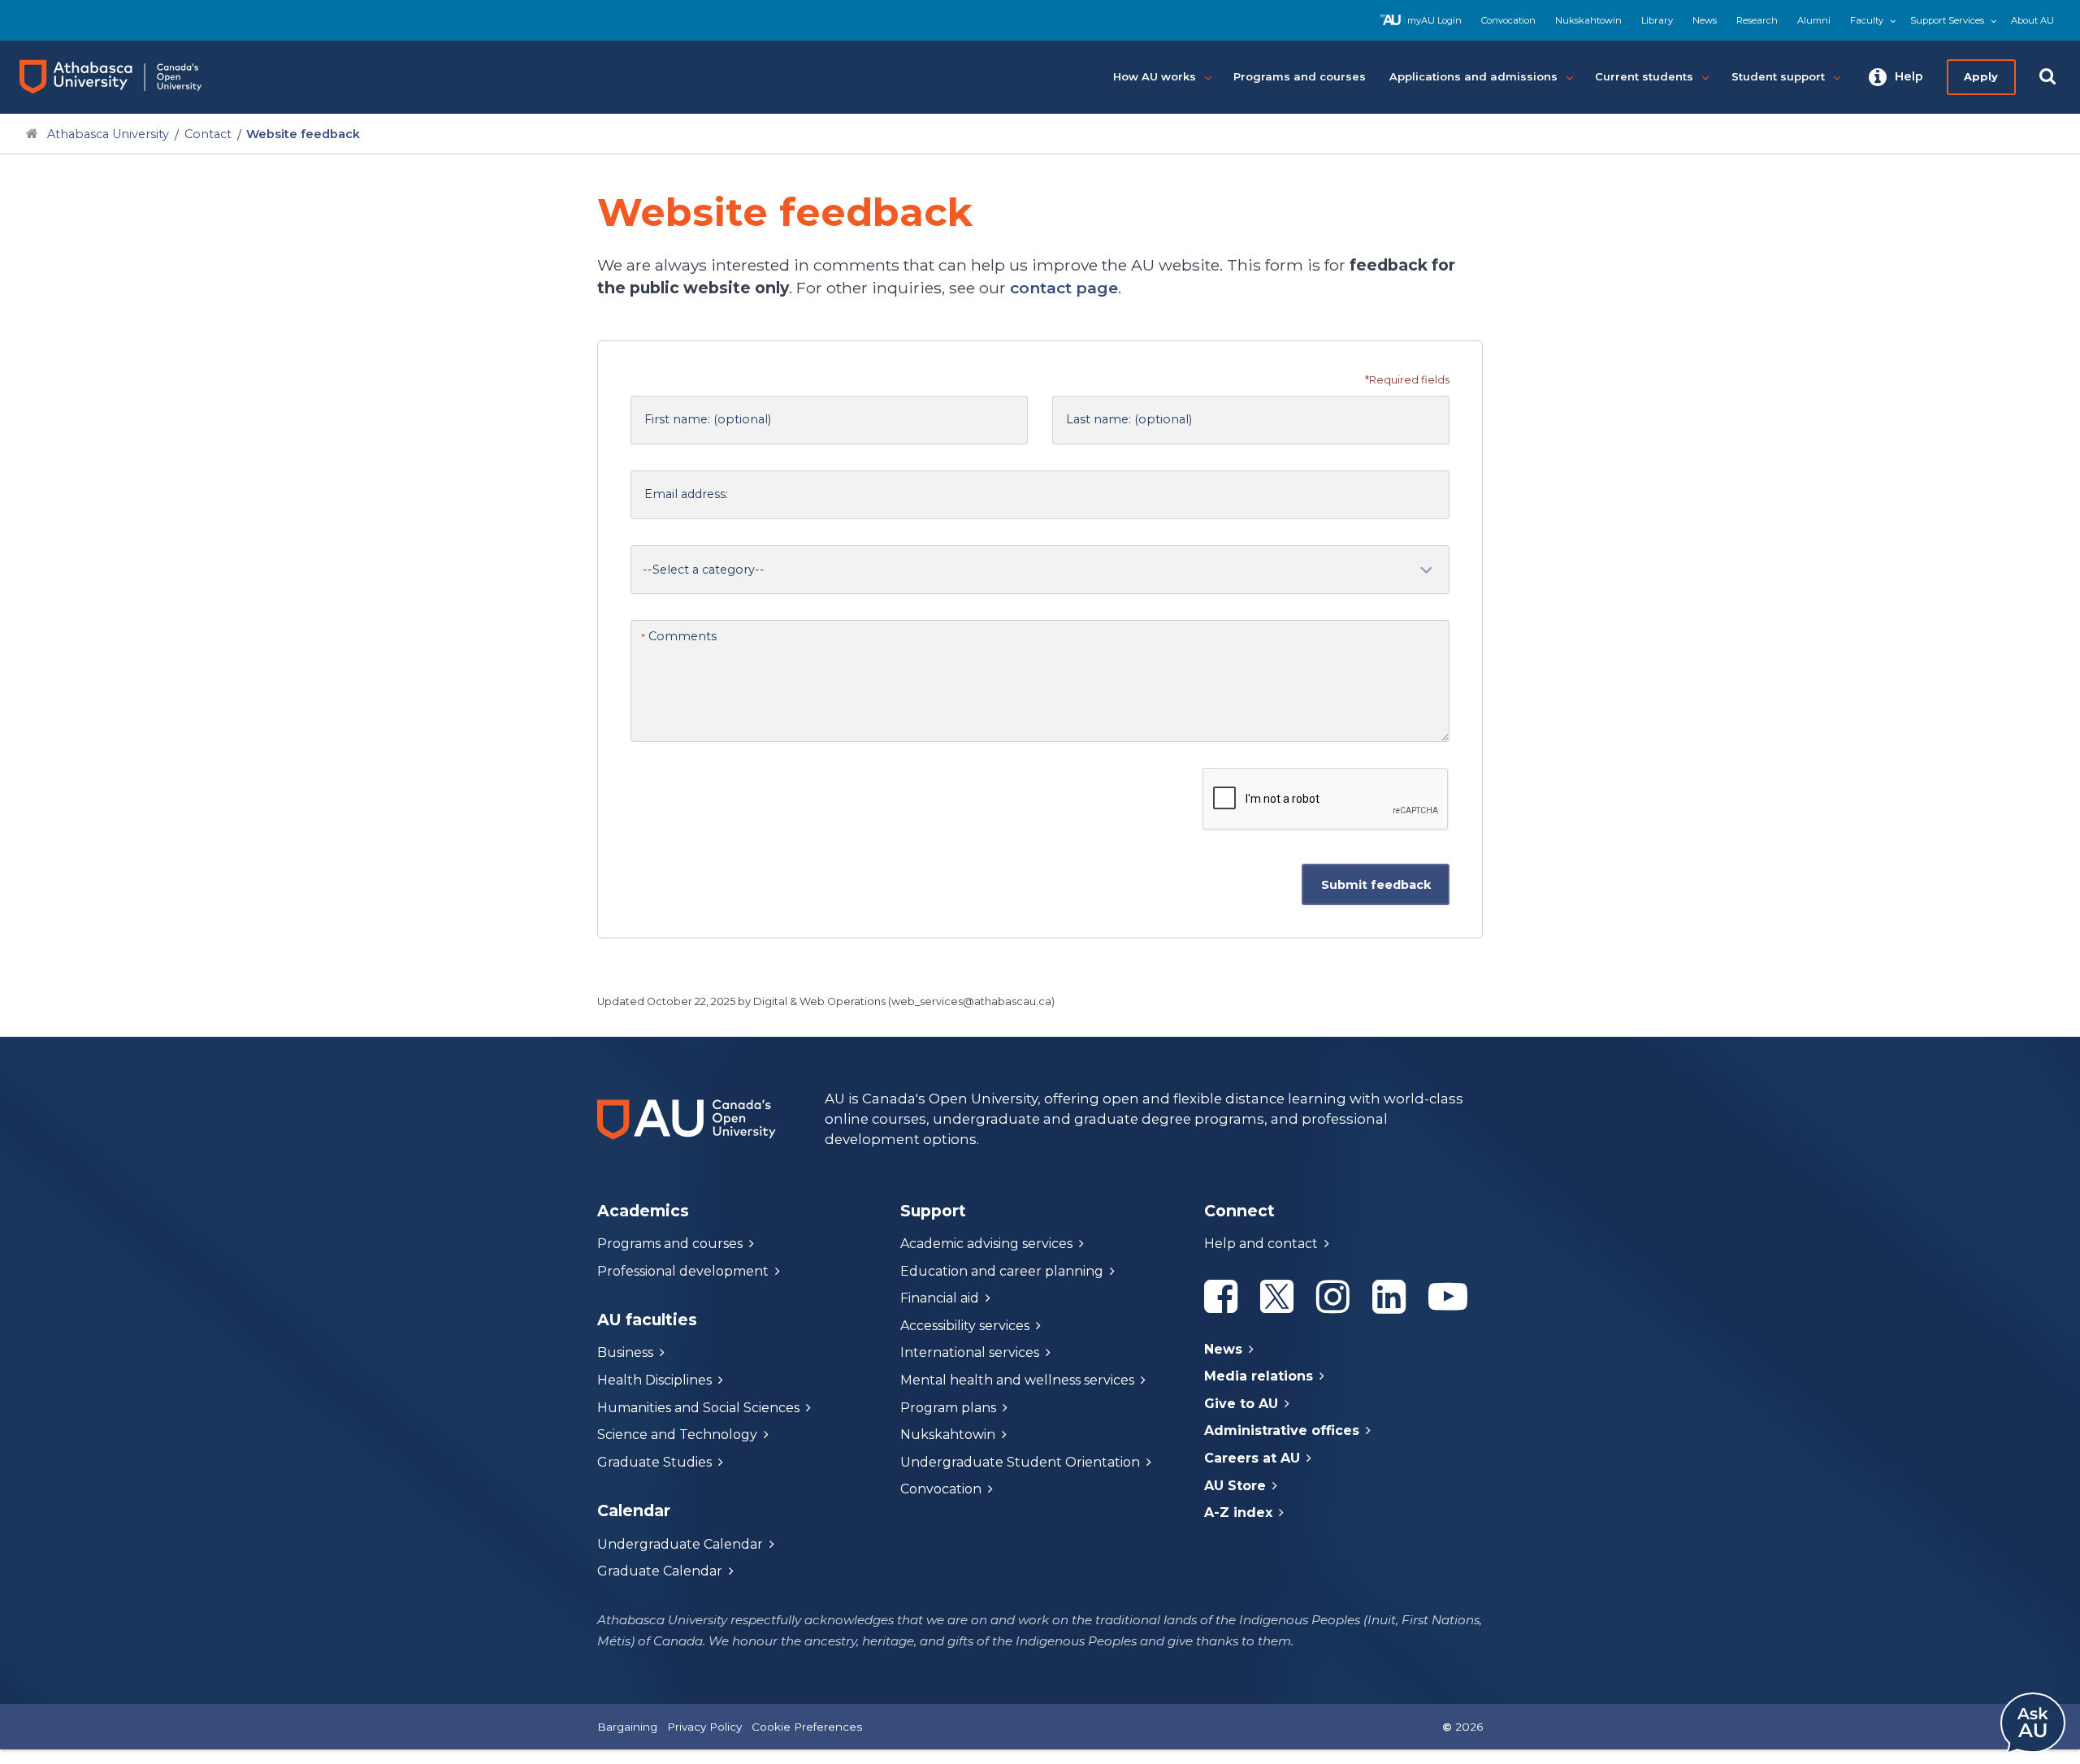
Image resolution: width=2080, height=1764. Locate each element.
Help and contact (1261, 1244)
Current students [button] (1644, 76)
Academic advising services (986, 1244)
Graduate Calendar (660, 1571)
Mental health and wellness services (1017, 1380)
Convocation (1508, 20)
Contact (208, 134)
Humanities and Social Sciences (698, 1408)
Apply (1981, 76)
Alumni (1814, 20)
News (1705, 20)
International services (970, 1352)
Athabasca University (108, 134)
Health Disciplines (654, 1380)
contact (1064, 288)
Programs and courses (670, 1244)
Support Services (1947, 20)
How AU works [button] (1155, 76)
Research (1757, 20)
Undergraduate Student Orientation (1020, 1462)
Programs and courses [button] (1300, 76)
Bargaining (627, 1727)
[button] (1896, 77)
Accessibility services (965, 1326)
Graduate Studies (654, 1462)
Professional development (683, 1271)
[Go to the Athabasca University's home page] (126, 77)
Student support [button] (1778, 76)
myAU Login (1434, 20)
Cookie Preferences (807, 1727)
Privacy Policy (704, 1727)
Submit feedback (1375, 885)
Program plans (948, 1408)
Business (625, 1352)
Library (1657, 20)
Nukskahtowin (1588, 20)
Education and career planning (1002, 1271)
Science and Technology (677, 1435)
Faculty (1867, 20)
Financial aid (940, 1298)
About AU (2032, 20)
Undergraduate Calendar (680, 1544)
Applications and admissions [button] (1473, 76)
